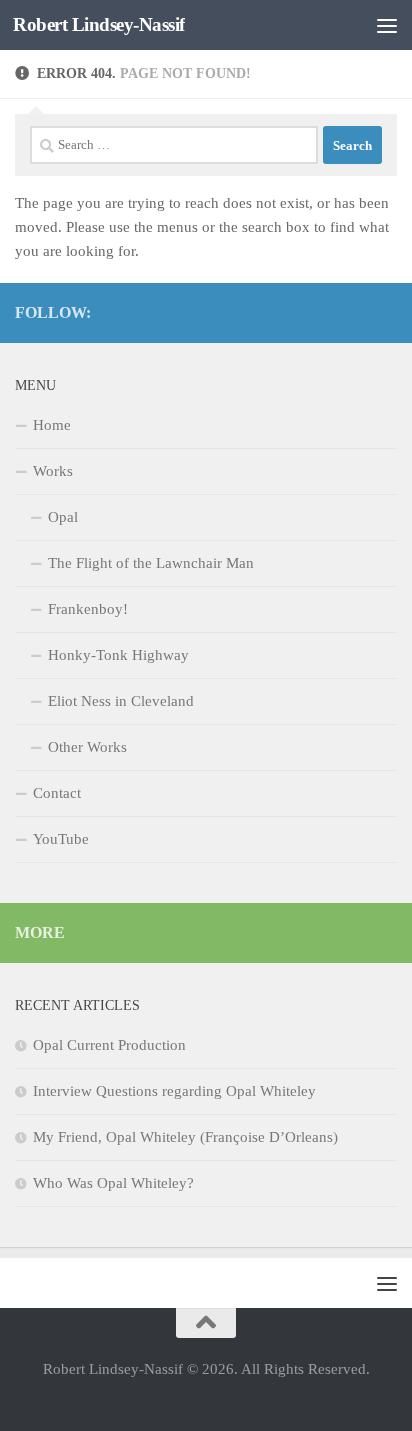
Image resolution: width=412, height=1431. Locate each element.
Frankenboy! (88, 609)
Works (53, 471)
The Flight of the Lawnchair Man (151, 563)
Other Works (87, 747)
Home (52, 425)
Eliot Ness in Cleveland (121, 701)
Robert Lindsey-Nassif (99, 24)
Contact (57, 793)
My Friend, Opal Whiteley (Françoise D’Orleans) (185, 1137)
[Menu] (387, 25)
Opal (63, 517)
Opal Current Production (109, 1045)
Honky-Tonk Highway (118, 655)
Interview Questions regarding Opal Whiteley (174, 1091)
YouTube (61, 839)
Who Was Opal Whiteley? (113, 1183)
